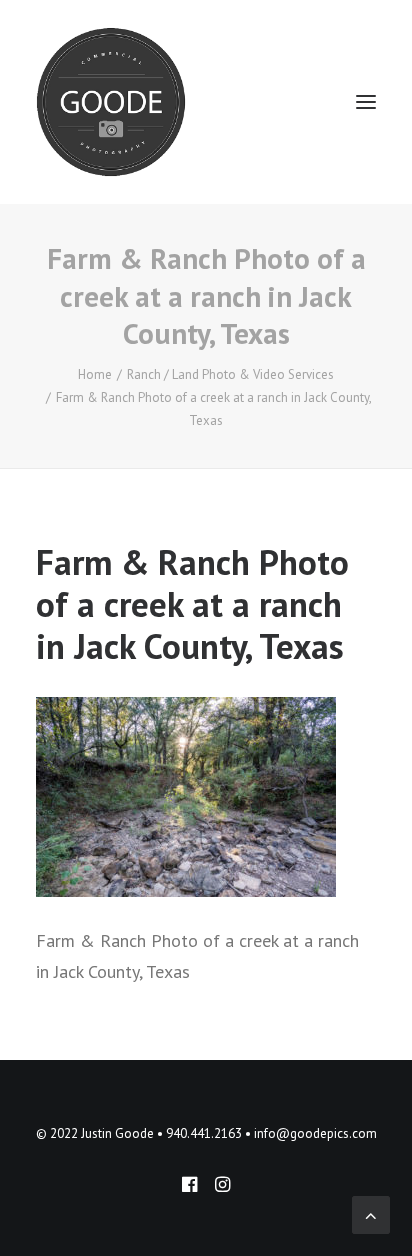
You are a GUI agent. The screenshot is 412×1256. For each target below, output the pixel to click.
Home (95, 374)
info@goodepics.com (315, 1133)
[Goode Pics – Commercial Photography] (111, 102)
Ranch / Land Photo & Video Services (230, 374)
